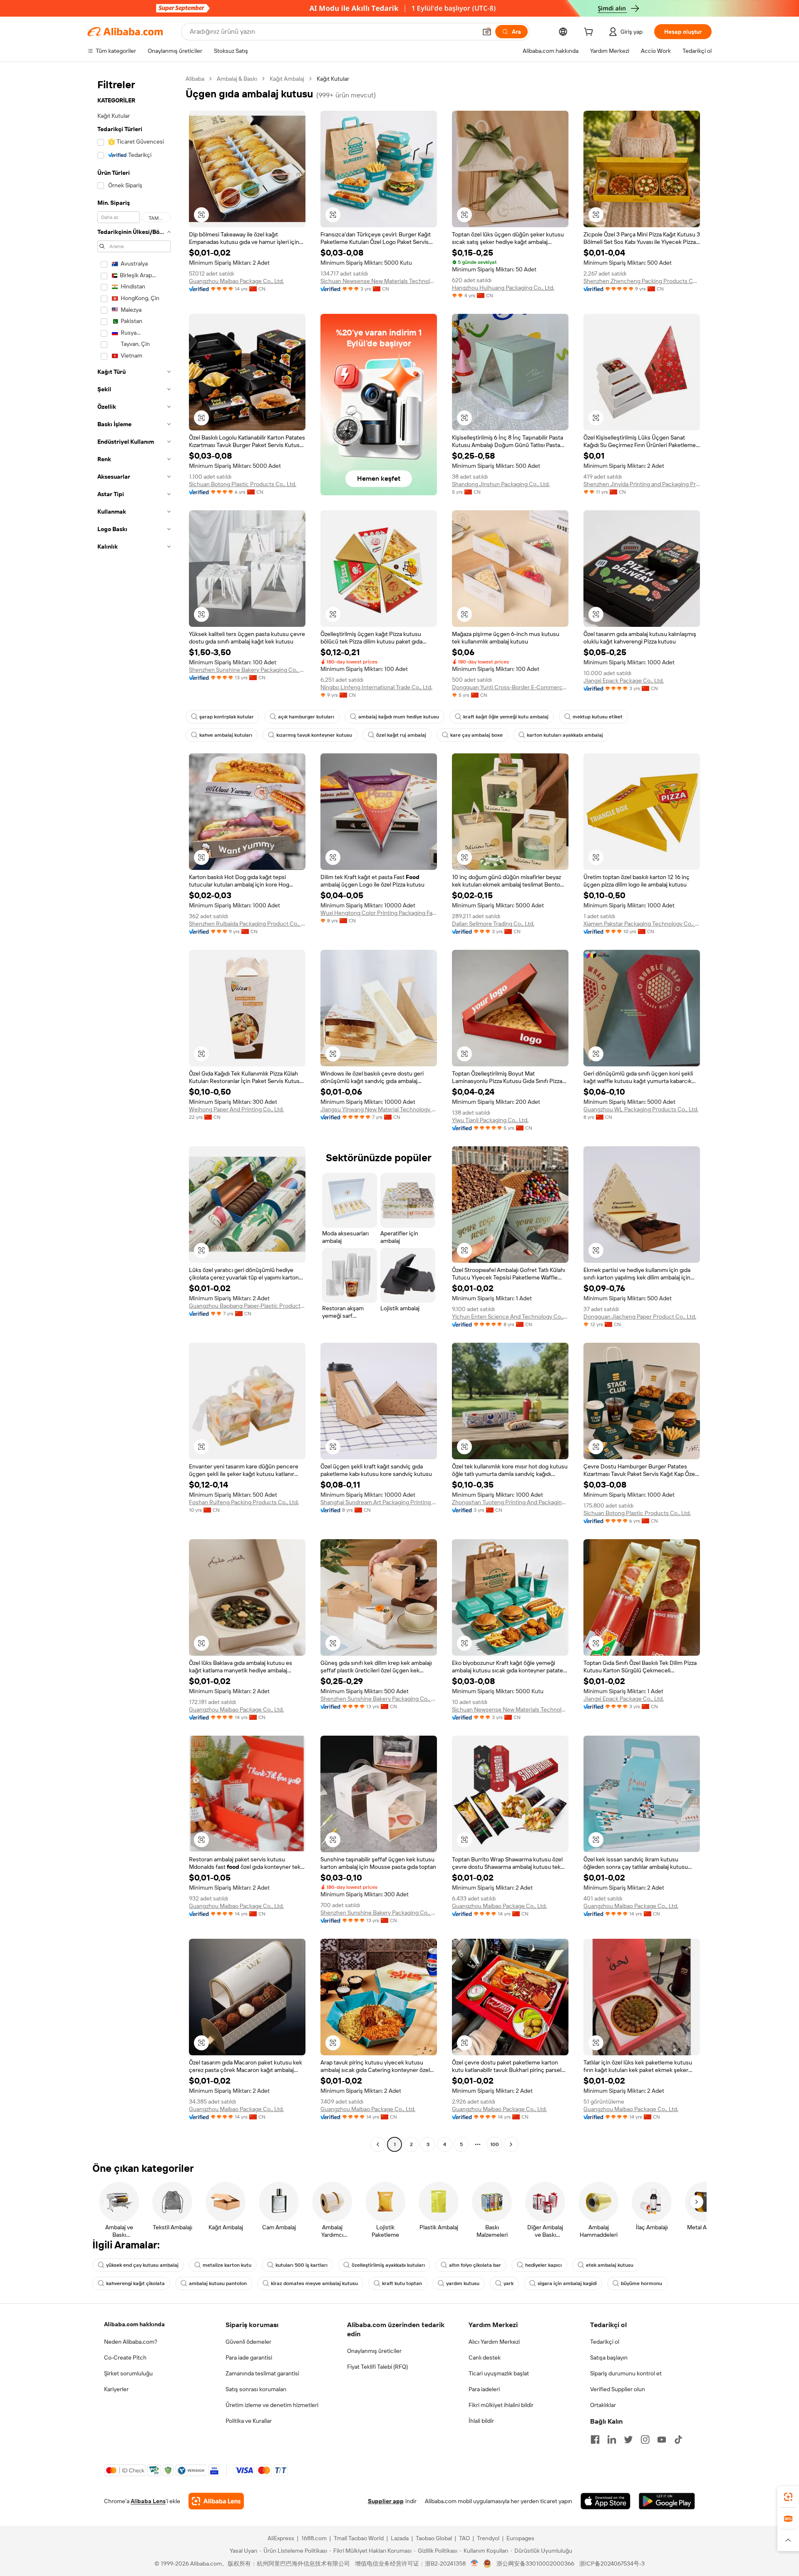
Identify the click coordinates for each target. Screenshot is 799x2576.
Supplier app (386, 2501)
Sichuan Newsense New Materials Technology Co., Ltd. (379, 281)
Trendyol (488, 2538)
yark (509, 2283)
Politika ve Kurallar (249, 2421)
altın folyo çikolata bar (475, 2265)
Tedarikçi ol (605, 2342)
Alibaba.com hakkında (134, 2324)
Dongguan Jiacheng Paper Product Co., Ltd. (640, 1317)
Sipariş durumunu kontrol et (626, 2373)
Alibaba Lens (148, 2501)
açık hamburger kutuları (306, 717)
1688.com (314, 2538)
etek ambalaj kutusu (610, 2265)
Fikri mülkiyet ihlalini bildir (501, 2405)
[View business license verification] (475, 2564)
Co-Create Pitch (125, 2357)
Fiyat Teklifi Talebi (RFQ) (377, 2367)
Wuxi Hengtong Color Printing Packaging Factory (379, 913)
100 (495, 2144)
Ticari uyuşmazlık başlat (499, 2373)
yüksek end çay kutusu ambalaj (142, 2265)
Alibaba (195, 79)
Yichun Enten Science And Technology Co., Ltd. (510, 1317)
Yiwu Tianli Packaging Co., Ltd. (490, 1120)
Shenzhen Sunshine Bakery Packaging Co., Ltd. (247, 670)
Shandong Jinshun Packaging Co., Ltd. (501, 484)
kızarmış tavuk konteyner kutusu (314, 735)
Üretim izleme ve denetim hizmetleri (272, 2405)
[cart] (590, 33)
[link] (788, 2497)
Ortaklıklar (603, 2405)
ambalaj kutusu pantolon (218, 2283)
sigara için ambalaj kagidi (567, 2283)
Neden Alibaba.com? (131, 2342)
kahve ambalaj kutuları (226, 735)
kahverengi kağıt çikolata (135, 2283)
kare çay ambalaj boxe (476, 735)
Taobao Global (434, 2538)
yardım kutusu (463, 2283)
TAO (464, 2538)
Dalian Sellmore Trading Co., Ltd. (493, 924)
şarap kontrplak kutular (227, 717)
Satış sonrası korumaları (256, 2389)
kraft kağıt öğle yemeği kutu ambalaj (506, 717)
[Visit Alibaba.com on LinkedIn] (612, 2439)
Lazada (400, 2538)
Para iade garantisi (249, 2357)
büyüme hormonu (641, 2283)
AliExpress (281, 2538)
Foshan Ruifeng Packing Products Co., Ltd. (244, 1502)
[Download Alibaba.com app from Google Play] (667, 2501)
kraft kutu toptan (402, 2283)
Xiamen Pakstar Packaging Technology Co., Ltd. (642, 924)
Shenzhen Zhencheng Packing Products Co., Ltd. (642, 281)
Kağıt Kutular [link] (333, 79)
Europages (520, 2538)
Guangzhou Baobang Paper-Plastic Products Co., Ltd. (247, 1306)
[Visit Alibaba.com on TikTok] (678, 2439)
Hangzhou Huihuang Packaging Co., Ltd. (503, 288)
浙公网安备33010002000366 (535, 2564)
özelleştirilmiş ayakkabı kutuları (388, 2265)
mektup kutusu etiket (598, 717)
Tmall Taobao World (359, 2538)
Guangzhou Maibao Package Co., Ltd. (236, 281)
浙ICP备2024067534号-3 (612, 2564)
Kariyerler (116, 2389)
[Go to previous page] (378, 2144)
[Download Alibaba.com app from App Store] (605, 2501)
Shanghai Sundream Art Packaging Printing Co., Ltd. (379, 1502)
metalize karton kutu (227, 2265)
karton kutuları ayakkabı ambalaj (565, 735)
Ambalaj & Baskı (237, 79)
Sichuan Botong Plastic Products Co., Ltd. (243, 484)
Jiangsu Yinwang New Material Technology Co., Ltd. (379, 1109)
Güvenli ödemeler (248, 2342)
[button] (487, 32)
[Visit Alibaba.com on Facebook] (595, 2439)
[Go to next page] (511, 2144)
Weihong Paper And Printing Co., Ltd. (236, 1109)
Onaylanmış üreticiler (374, 2351)
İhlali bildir (481, 2421)
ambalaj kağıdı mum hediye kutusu (399, 717)
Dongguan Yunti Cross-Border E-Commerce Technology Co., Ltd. (510, 687)
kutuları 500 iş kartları (301, 2265)
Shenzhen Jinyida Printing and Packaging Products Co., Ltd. (642, 484)
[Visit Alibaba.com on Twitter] (628, 2439)
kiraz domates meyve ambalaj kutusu (314, 2283)
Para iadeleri (484, 2389)
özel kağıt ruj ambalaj (401, 735)
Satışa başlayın (609, 2357)
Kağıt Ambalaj (287, 79)
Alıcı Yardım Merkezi (494, 2342)
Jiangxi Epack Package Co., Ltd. (624, 681)
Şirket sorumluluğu (128, 2373)
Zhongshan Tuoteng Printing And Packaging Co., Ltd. (510, 1502)
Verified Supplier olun (618, 2389)
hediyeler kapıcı (543, 2265)
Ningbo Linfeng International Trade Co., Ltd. (376, 687)
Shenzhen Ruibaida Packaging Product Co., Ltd (247, 924)
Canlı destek (485, 2357)
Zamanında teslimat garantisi (262, 2373)
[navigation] (134, 1113)
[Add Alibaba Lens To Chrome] (216, 2501)
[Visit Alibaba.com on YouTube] (662, 2439)
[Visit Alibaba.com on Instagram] (645, 2439)
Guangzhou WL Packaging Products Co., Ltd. (641, 1109)
